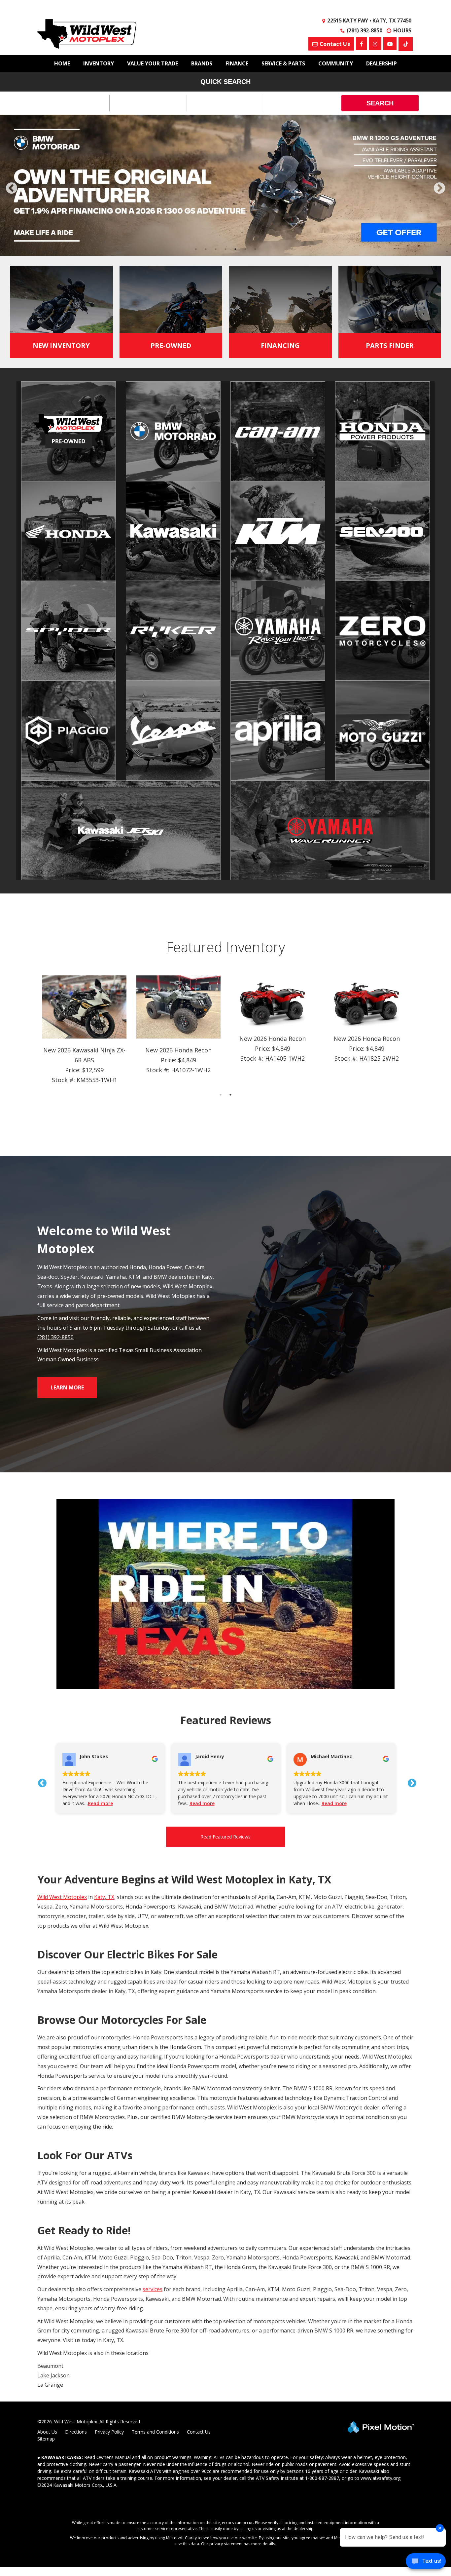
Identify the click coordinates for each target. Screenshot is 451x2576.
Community (336, 63)
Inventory (99, 63)
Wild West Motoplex (62, 1897)
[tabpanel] (225, 185)
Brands (202, 63)
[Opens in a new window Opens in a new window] (361, 44)
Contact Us (199, 2432)
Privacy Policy (109, 2432)
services (153, 2289)
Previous (26, 193)
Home (62, 63)
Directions (76, 2432)
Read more (139, 1803)
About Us (47, 2432)
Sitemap (46, 2439)
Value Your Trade (153, 63)
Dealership (382, 63)
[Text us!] (426, 2563)
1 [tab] (196, 249)
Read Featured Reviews (225, 1837)
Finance (237, 63)
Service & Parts (283, 63)
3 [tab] (216, 249)
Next (439, 189)
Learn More (67, 1387)
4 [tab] (226, 249)
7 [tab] (255, 249)
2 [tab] (206, 249)
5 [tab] (236, 249)
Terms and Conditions (155, 2432)
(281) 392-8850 (55, 1337)
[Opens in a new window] (406, 44)
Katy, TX (104, 1897)
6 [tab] (245, 249)
